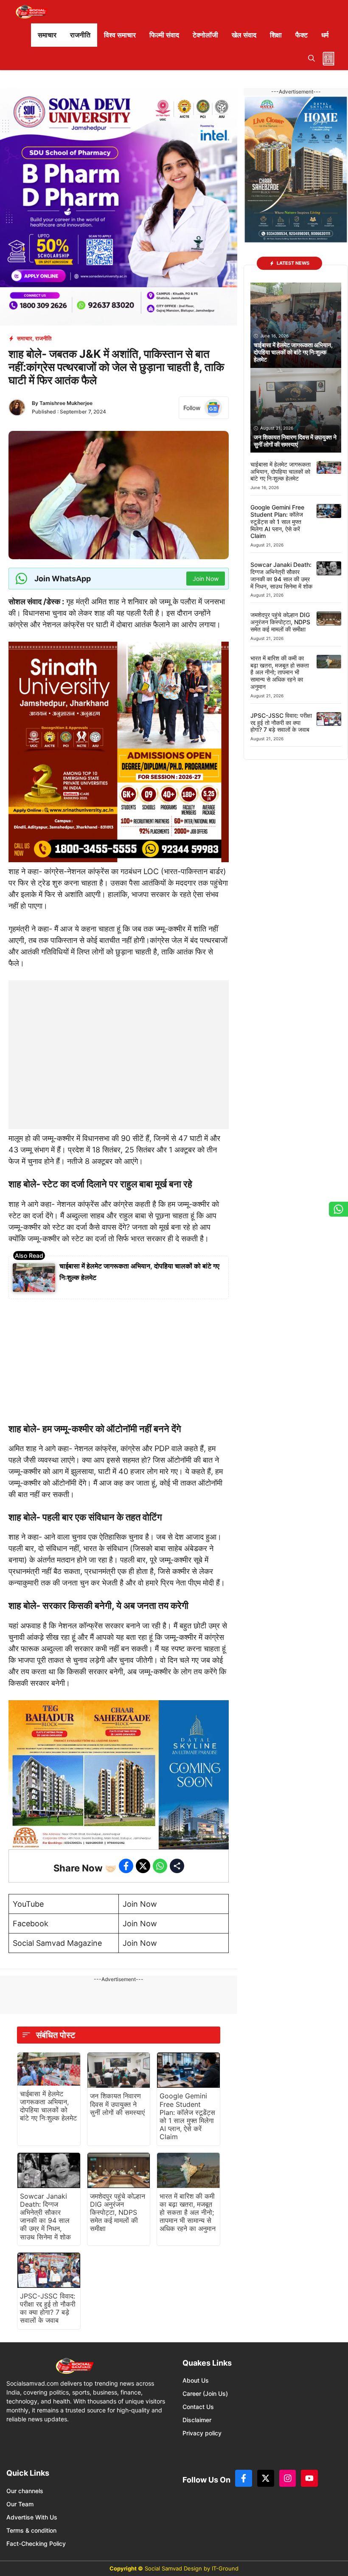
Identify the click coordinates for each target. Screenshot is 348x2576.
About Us (196, 2380)
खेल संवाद (244, 35)
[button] (312, 58)
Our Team (20, 2504)
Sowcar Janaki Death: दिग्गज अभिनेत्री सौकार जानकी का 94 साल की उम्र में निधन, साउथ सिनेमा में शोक (45, 2216)
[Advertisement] (119, 1033)
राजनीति (80, 35)
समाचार (47, 35)
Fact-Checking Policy (36, 2543)
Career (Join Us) (205, 2393)
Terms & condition (31, 2530)
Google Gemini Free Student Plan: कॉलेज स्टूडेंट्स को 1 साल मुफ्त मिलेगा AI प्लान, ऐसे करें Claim (187, 2116)
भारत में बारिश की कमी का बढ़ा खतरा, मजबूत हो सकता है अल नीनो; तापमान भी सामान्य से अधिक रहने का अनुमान (188, 2212)
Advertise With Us (32, 2517)
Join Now (140, 1904)
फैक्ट (302, 35)
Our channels (25, 2491)
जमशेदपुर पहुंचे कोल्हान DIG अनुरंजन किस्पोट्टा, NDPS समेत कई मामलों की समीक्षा (118, 2212)
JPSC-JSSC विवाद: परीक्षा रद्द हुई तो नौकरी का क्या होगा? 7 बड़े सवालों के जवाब (48, 2308)
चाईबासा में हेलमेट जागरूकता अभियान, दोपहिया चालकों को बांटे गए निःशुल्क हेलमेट (48, 2106)
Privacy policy (202, 2433)
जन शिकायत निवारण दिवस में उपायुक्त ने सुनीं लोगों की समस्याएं (117, 2104)
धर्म (325, 35)
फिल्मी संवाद (164, 35)
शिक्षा (276, 35)
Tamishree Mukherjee (66, 403)
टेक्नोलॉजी (205, 35)
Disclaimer (197, 2420)
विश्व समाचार (120, 35)
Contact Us (198, 2407)
